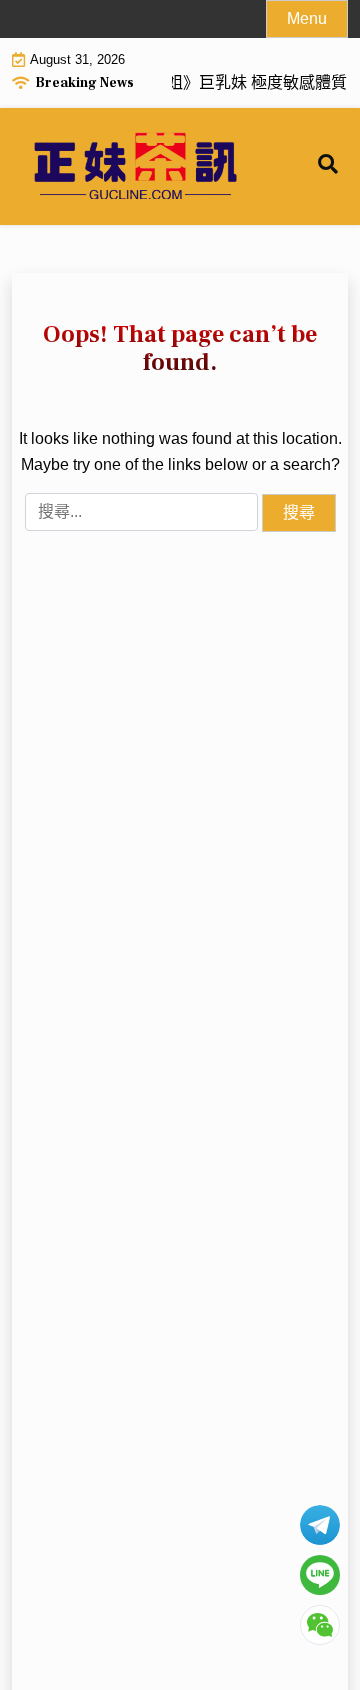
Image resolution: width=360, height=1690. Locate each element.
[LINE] (320, 1575)
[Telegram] (320, 1525)
